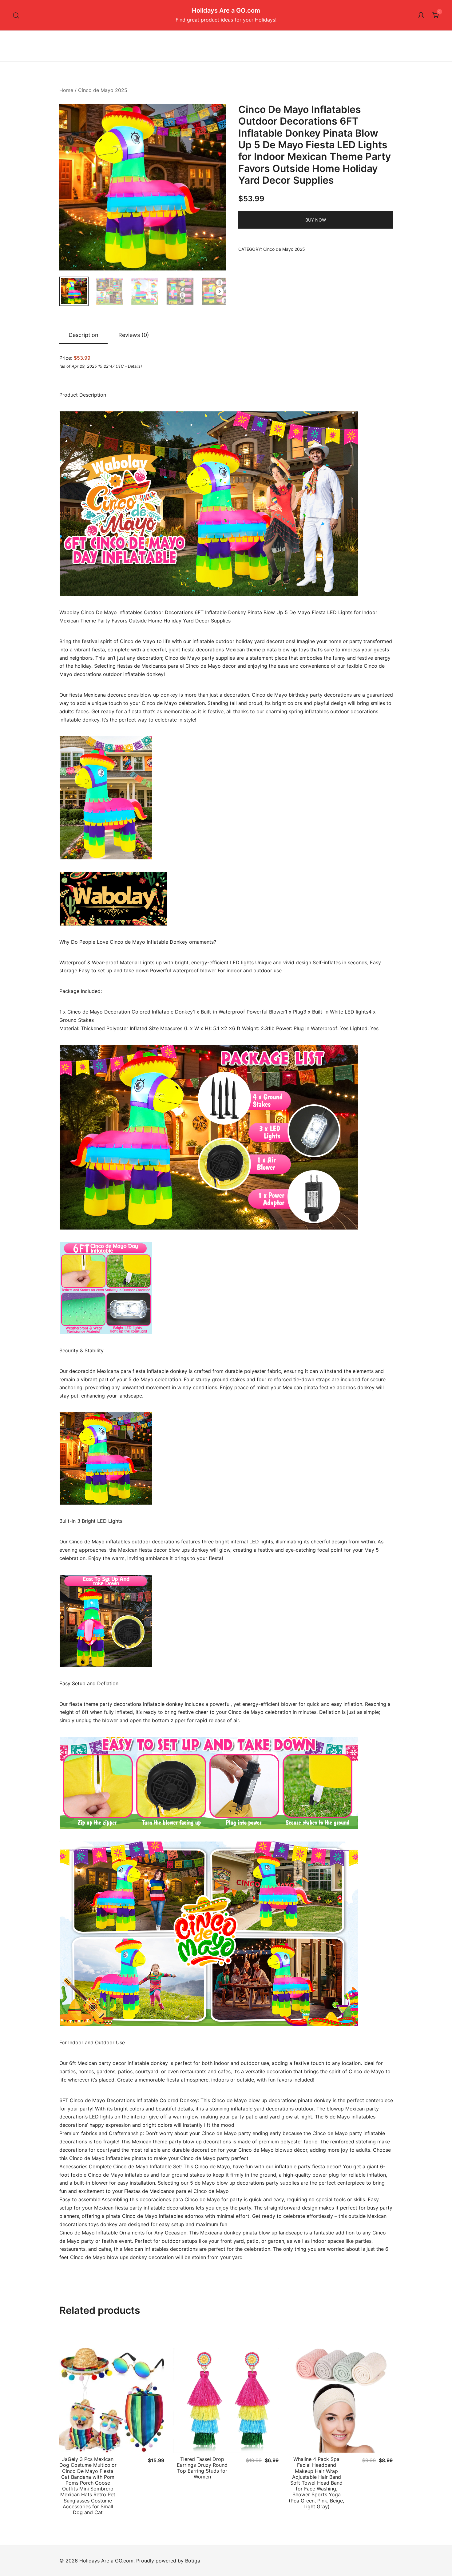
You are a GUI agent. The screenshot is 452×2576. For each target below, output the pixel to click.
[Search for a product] (16, 15)
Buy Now (316, 220)
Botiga (193, 2561)
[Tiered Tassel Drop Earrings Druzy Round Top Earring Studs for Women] (226, 2400)
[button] (216, 115)
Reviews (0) (134, 335)
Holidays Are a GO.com (226, 10)
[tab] (83, 335)
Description (83, 335)
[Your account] (421, 15)
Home (66, 90)
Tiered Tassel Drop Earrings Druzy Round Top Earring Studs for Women (202, 2468)
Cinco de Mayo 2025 (103, 90)
